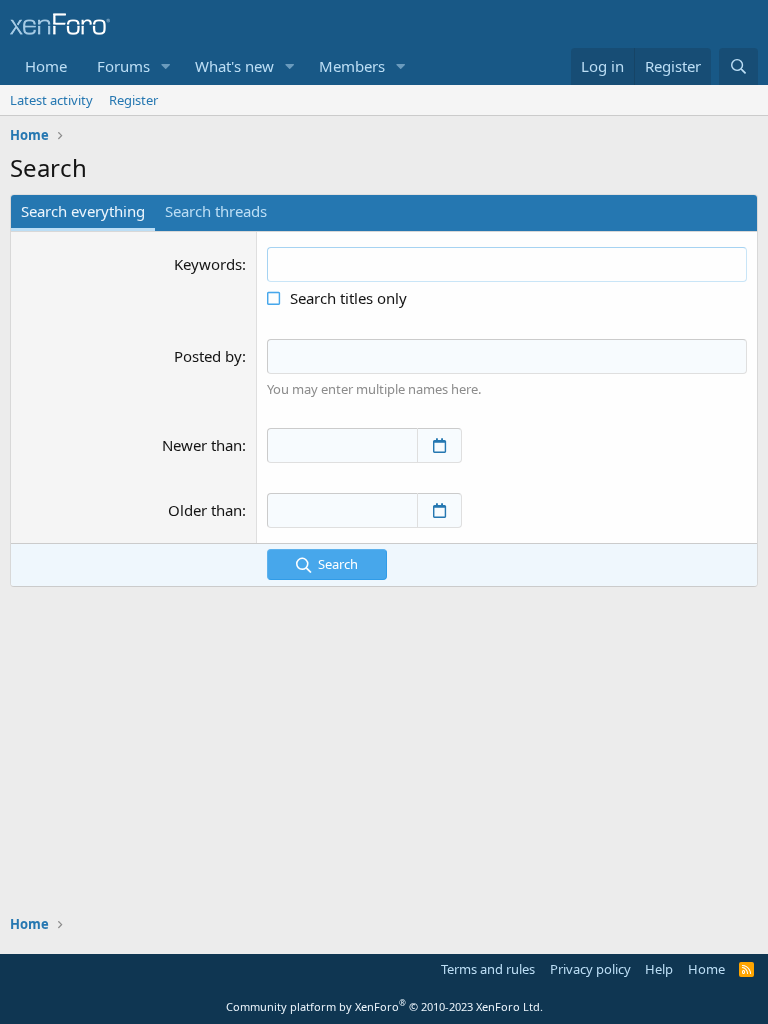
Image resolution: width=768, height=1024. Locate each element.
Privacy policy (590, 969)
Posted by (208, 356)
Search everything (83, 211)
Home (46, 66)
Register (133, 100)
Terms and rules (488, 969)
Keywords (208, 264)
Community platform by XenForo (384, 1006)
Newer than (202, 445)
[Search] (738, 66)
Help (659, 969)
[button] (166, 66)
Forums (123, 66)
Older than (205, 510)
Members (352, 66)
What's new (234, 66)
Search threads (216, 211)
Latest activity (51, 100)
